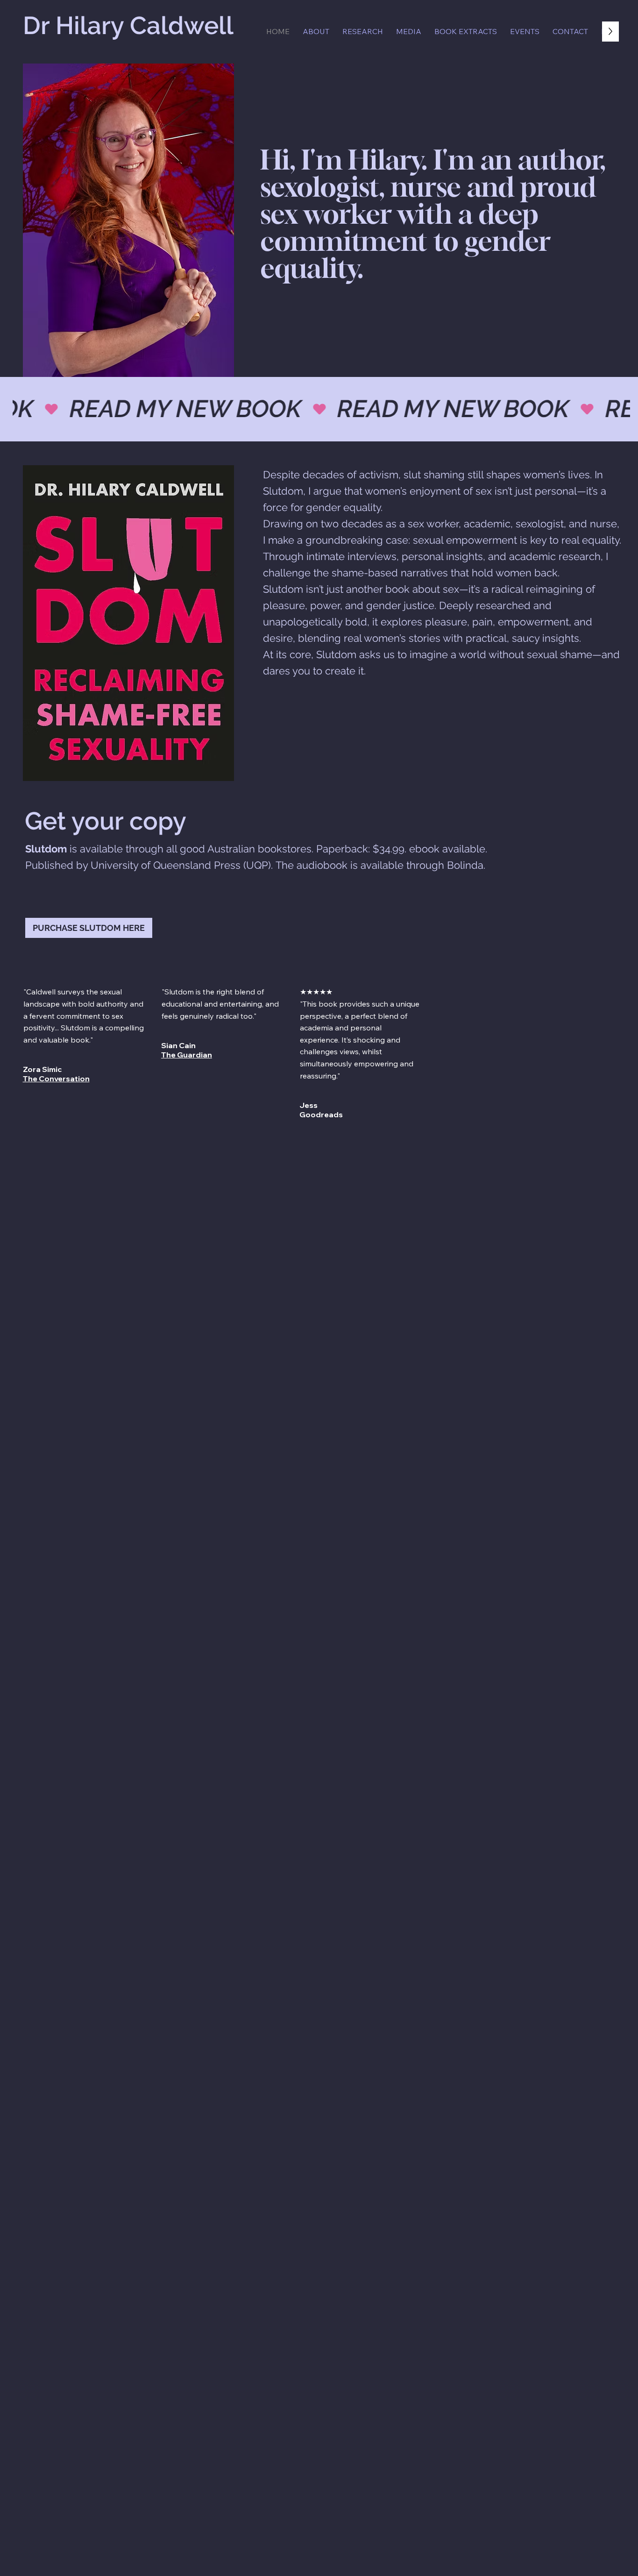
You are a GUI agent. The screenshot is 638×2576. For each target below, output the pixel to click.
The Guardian (187, 1055)
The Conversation (56, 1079)
